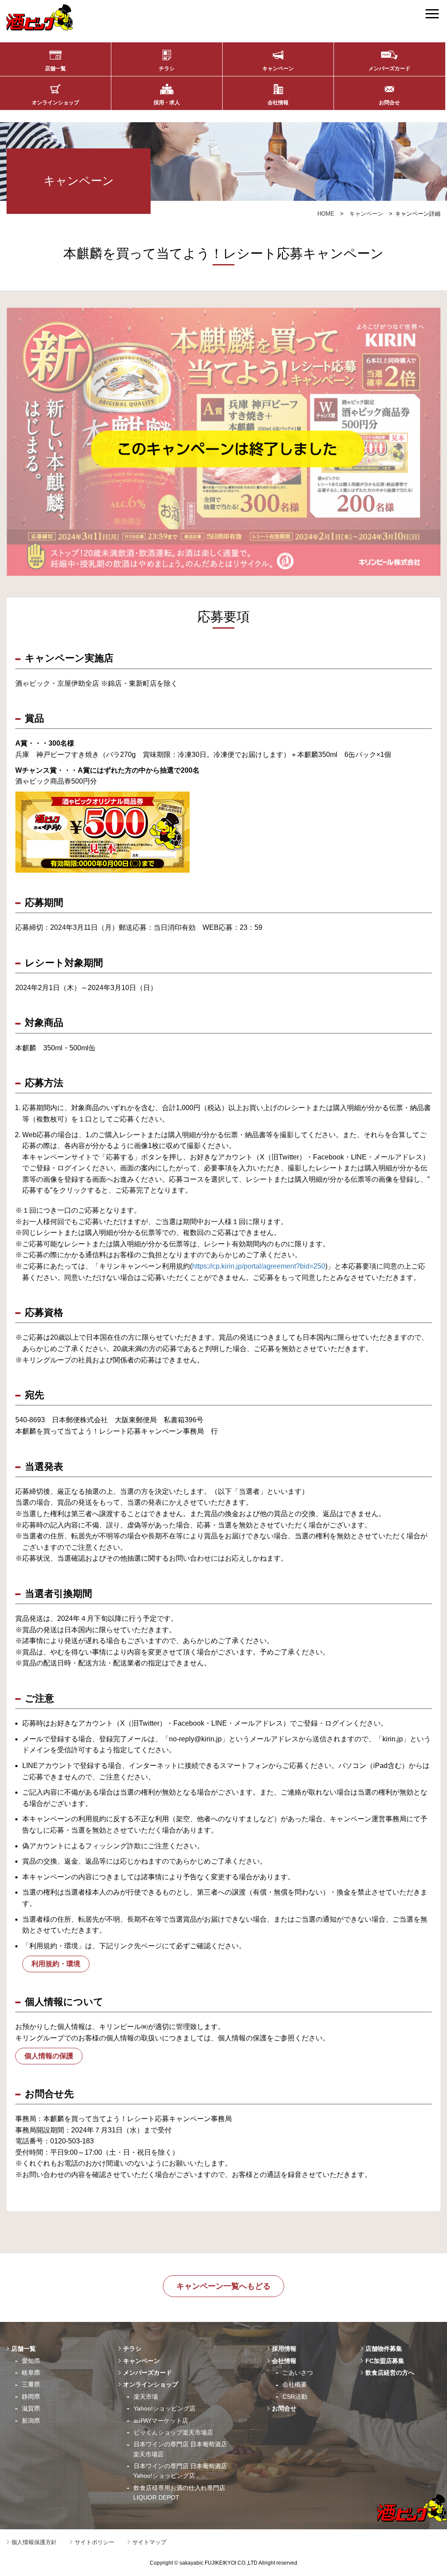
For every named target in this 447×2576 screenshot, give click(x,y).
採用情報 (284, 2349)
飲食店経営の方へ (390, 2373)
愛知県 (31, 2361)
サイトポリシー (95, 2542)
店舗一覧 (55, 69)
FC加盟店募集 (385, 2361)
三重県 (31, 2384)
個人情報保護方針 (34, 2542)
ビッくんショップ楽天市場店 (173, 2432)
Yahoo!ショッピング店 (165, 2408)
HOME (326, 214)
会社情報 (278, 103)
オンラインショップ (55, 103)
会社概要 (295, 2384)
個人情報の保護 (49, 2056)
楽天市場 (146, 2397)
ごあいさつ (298, 2373)
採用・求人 (167, 103)
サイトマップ (149, 2542)
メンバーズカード (389, 69)
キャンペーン (278, 69)
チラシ (167, 69)
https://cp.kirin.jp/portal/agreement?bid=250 (259, 1266)
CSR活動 (295, 2397)
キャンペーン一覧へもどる (223, 2286)
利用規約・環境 (56, 1964)
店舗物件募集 (384, 2349)
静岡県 (31, 2397)
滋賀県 (31, 2408)
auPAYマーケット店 (161, 2421)
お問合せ (389, 103)
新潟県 (31, 2421)
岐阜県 (31, 2373)
